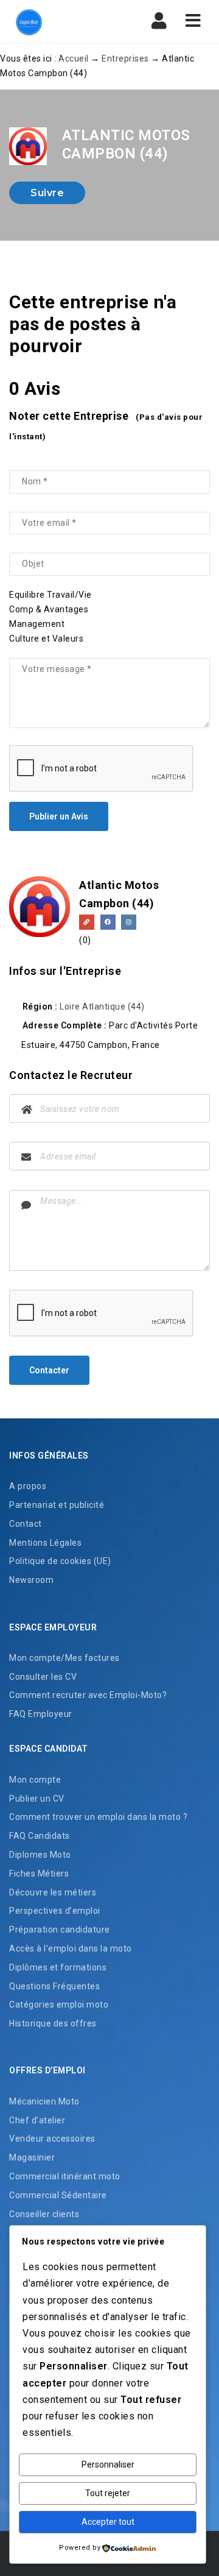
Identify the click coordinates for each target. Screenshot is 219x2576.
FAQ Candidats (40, 1836)
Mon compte (35, 1780)
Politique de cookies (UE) (60, 1561)
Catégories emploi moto (59, 2005)
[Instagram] (129, 922)
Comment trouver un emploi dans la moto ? (98, 1817)
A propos (28, 1486)
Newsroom (31, 1580)
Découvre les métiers (53, 1892)
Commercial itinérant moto (65, 2176)
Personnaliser (108, 2465)
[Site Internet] (87, 922)
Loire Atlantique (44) (102, 1007)
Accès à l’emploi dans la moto (71, 1948)
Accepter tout (108, 2522)
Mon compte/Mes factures (64, 1658)
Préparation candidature (60, 1930)
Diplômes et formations (58, 1967)
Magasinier (32, 2157)
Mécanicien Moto (44, 2101)
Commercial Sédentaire (58, 2195)
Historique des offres (53, 2023)
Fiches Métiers (39, 1874)
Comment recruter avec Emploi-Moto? (88, 1695)
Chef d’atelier (37, 2120)
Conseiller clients (44, 2214)
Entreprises (125, 58)
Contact (26, 1524)
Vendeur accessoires (52, 2139)
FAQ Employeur (41, 1714)
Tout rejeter (108, 2493)
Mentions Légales (45, 1543)
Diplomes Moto (40, 1855)
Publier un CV (37, 1799)
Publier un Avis (59, 816)
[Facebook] (108, 922)
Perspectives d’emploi (55, 1911)
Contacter (49, 1370)
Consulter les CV (43, 1677)
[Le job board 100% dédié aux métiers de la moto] (61, 21)
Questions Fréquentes (54, 1986)
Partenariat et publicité (57, 1505)
